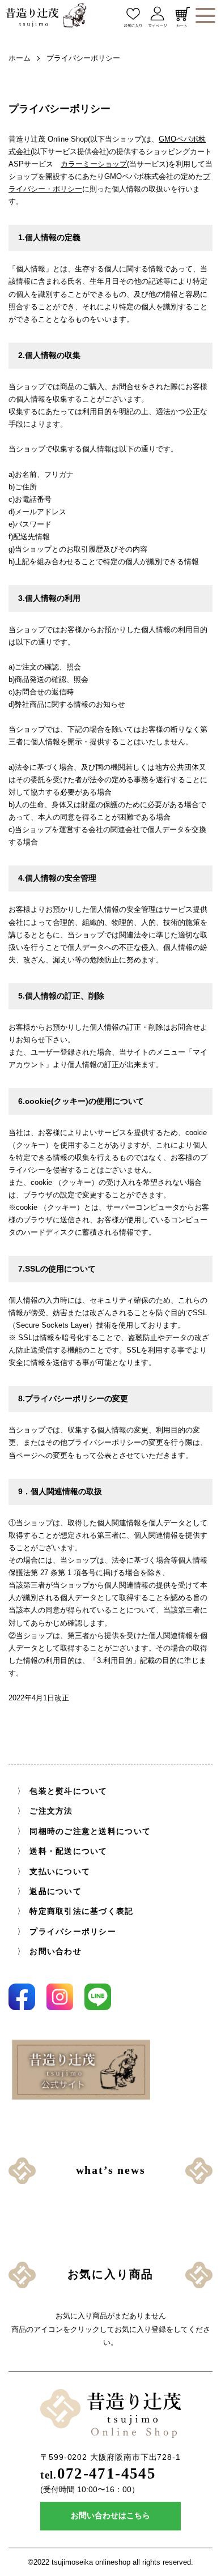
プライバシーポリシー (73, 1932)
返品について (56, 1892)
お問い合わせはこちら (110, 2516)
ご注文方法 (51, 1812)
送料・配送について (68, 1851)
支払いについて (60, 1872)
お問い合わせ (56, 1952)
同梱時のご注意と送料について (90, 1831)
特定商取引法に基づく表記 (81, 1911)
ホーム (20, 58)
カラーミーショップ (94, 164)
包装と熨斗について (68, 1791)
